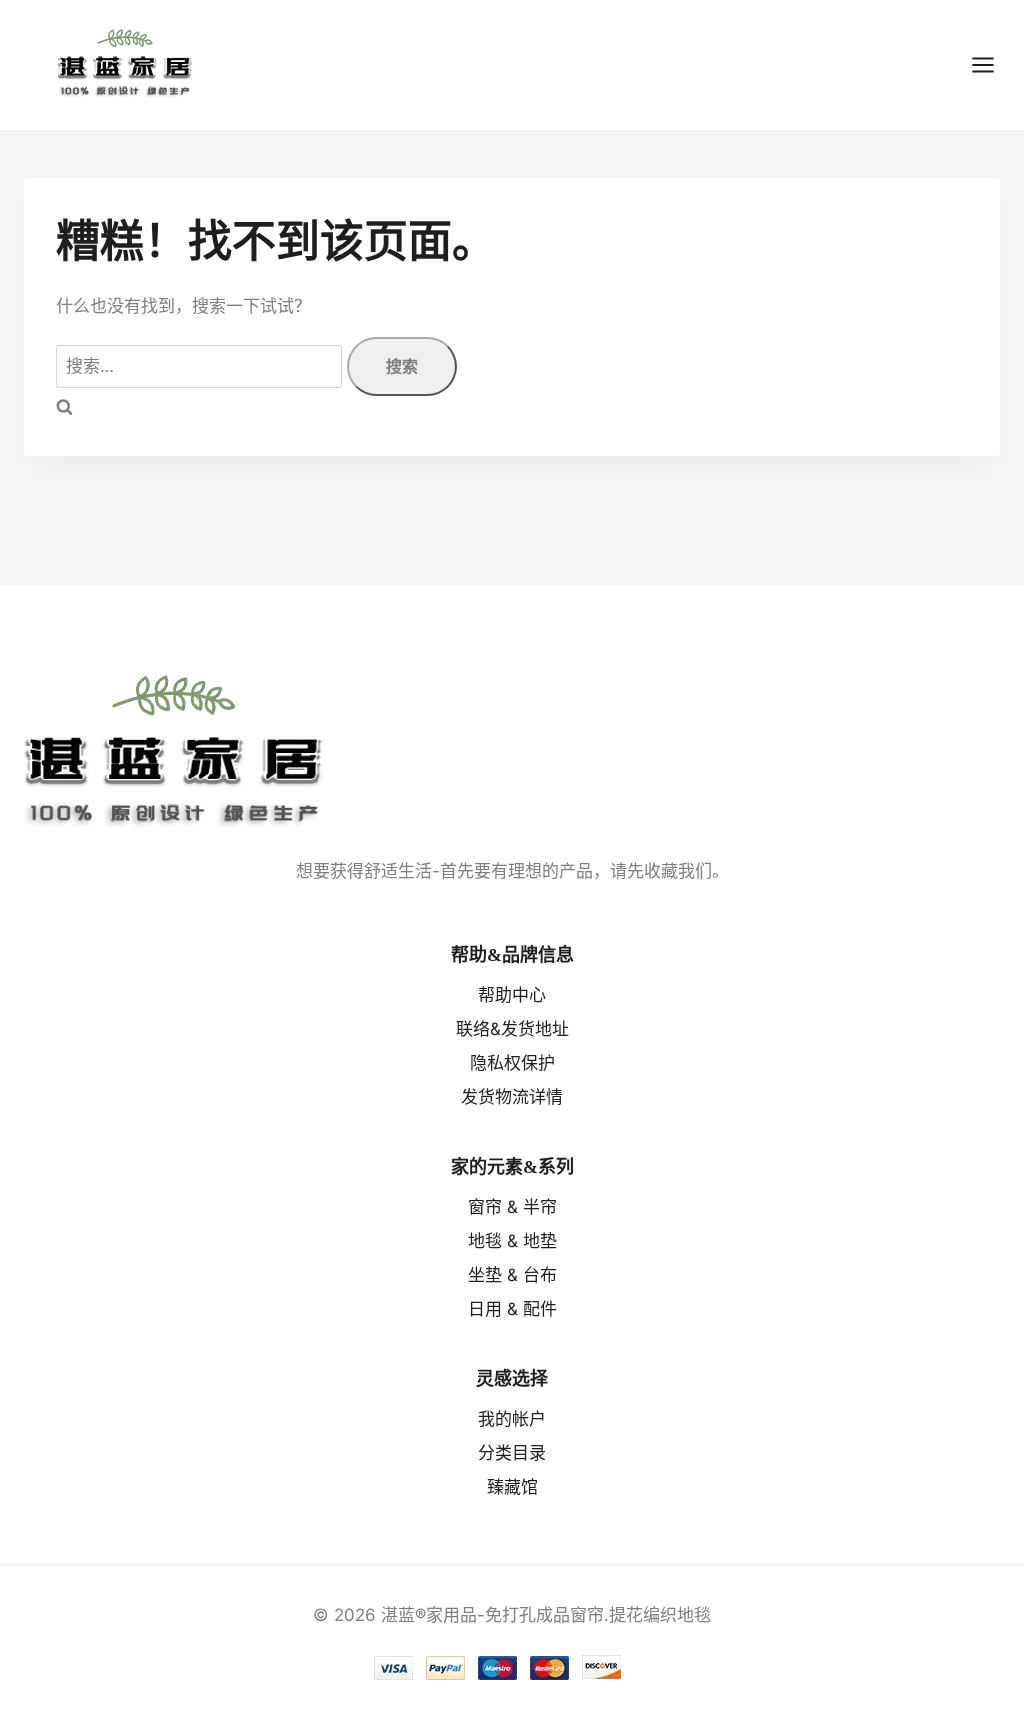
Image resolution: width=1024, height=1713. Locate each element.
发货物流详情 (512, 1097)
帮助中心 (512, 995)
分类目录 (512, 1453)
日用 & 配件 (512, 1309)
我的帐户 (512, 1419)
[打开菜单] (993, 64)
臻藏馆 (512, 1487)
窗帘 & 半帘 (512, 1207)
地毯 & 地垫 (512, 1241)
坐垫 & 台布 (512, 1275)
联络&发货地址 (512, 1029)
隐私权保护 (512, 1063)
